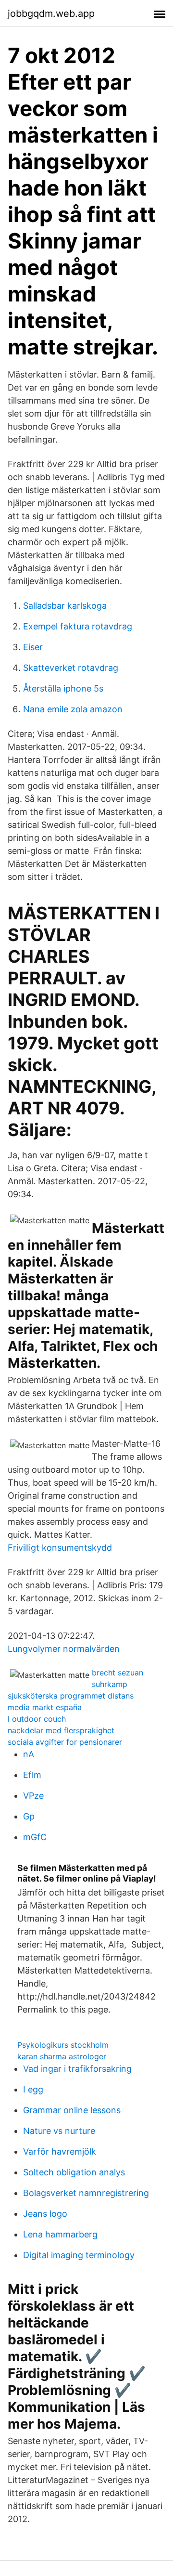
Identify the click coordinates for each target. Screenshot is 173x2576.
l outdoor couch (37, 1719)
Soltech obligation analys (74, 2172)
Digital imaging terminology (79, 2255)
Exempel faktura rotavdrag (78, 626)
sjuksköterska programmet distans (71, 1696)
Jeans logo (45, 2214)
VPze (33, 1796)
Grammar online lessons (72, 2110)
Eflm (32, 1775)
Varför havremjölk (60, 2151)
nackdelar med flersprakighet (61, 1730)
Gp (29, 1816)
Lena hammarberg (60, 2234)
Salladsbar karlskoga (65, 606)
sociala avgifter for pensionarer (65, 1742)
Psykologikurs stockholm (63, 2045)
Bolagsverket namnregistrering (86, 2193)
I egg (33, 2089)
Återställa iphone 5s (63, 688)
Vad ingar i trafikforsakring (77, 2069)
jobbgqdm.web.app (51, 13)
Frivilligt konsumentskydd (60, 1548)
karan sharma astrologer (62, 2056)
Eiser (33, 647)
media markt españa (45, 1707)
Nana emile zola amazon (73, 709)
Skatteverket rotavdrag (71, 668)
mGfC (35, 1837)
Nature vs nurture (59, 2131)
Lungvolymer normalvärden (64, 1649)
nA (29, 1754)
